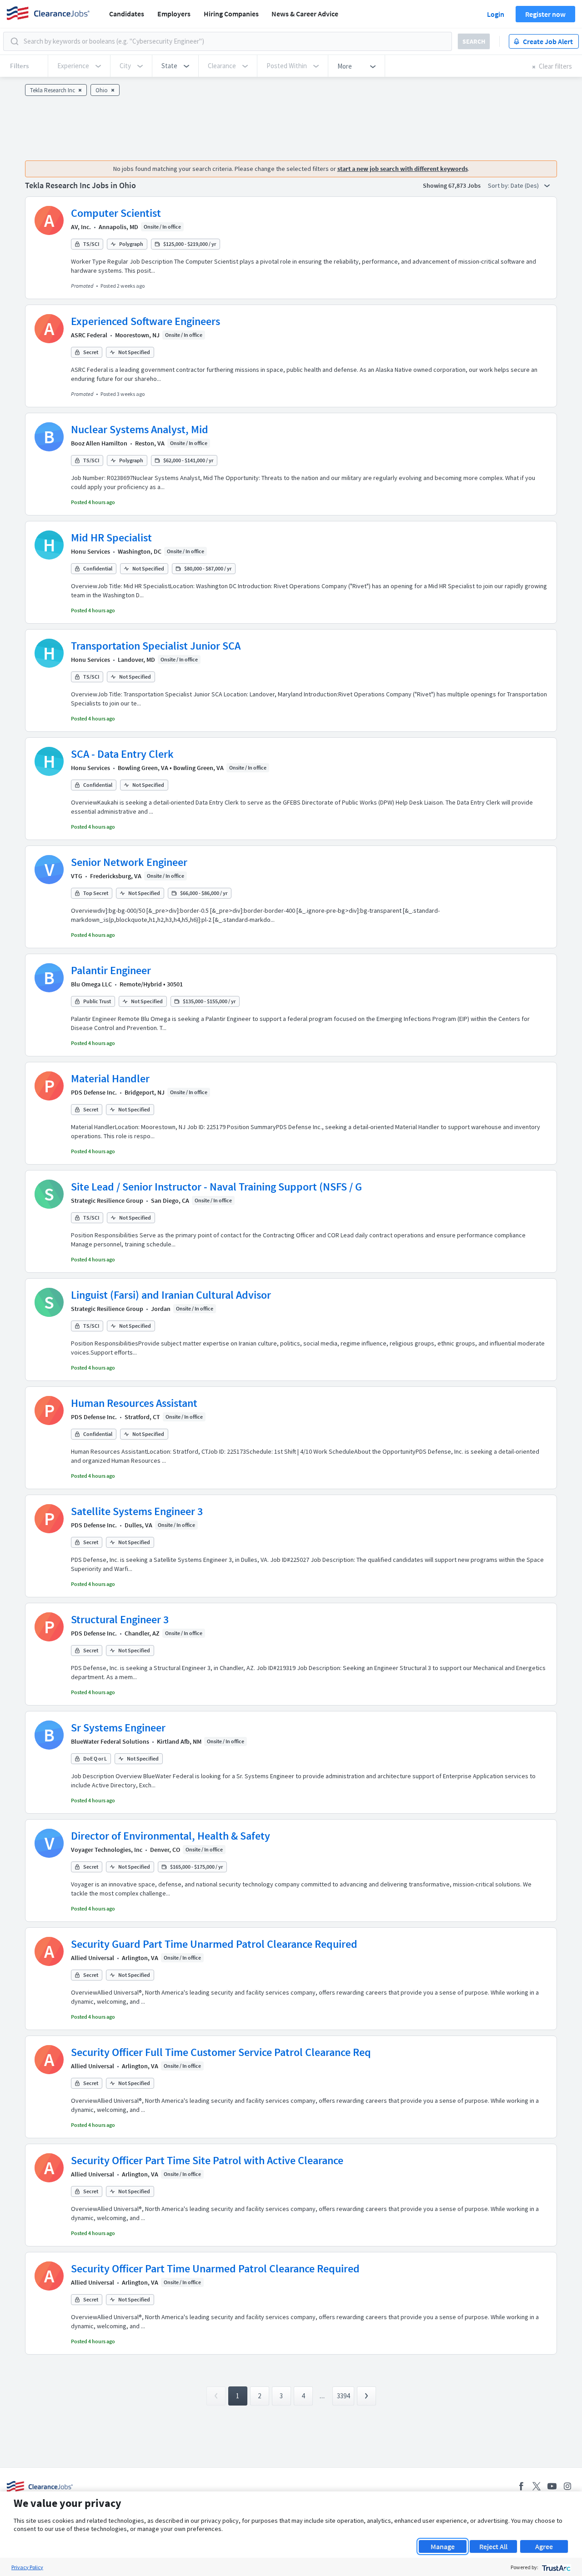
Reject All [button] (493, 2546)
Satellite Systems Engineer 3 (137, 1511)
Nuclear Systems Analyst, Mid (140, 429)
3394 (343, 2396)
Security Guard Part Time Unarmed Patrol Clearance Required (214, 1944)
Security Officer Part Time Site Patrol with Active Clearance (207, 2160)
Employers (174, 14)
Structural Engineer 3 (120, 1619)
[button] (175, 66)
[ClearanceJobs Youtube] (552, 2486)
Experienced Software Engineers (145, 321)
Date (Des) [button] (525, 185)
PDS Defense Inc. (94, 1092)
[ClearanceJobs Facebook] (521, 2486)
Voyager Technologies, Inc (107, 1850)
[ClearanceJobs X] (537, 2486)
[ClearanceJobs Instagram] (567, 2486)
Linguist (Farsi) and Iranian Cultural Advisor (171, 1295)
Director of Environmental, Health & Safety (171, 1836)
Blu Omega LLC (91, 984)
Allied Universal (93, 1958)
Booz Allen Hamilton (99, 443)
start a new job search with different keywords (403, 169)
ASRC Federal (89, 335)
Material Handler (110, 1078)
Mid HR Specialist (111, 538)
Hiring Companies (231, 14)
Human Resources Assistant (134, 1403)
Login (496, 14)
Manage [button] (443, 2546)
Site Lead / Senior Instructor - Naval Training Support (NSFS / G (216, 1187)
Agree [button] (544, 2546)
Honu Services (90, 551)
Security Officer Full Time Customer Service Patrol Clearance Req (221, 2052)
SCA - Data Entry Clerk (122, 754)
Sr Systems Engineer (118, 1728)
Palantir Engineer (111, 970)
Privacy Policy (27, 2567)
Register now (545, 14)
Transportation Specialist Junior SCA (156, 646)
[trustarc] (555, 2567)
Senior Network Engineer (129, 862)
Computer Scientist (116, 213)
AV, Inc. (81, 227)
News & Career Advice (305, 14)
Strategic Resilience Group (107, 1200)
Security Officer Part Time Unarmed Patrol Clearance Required (215, 2268)
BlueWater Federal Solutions (110, 1741)
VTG (77, 876)
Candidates (127, 14)
